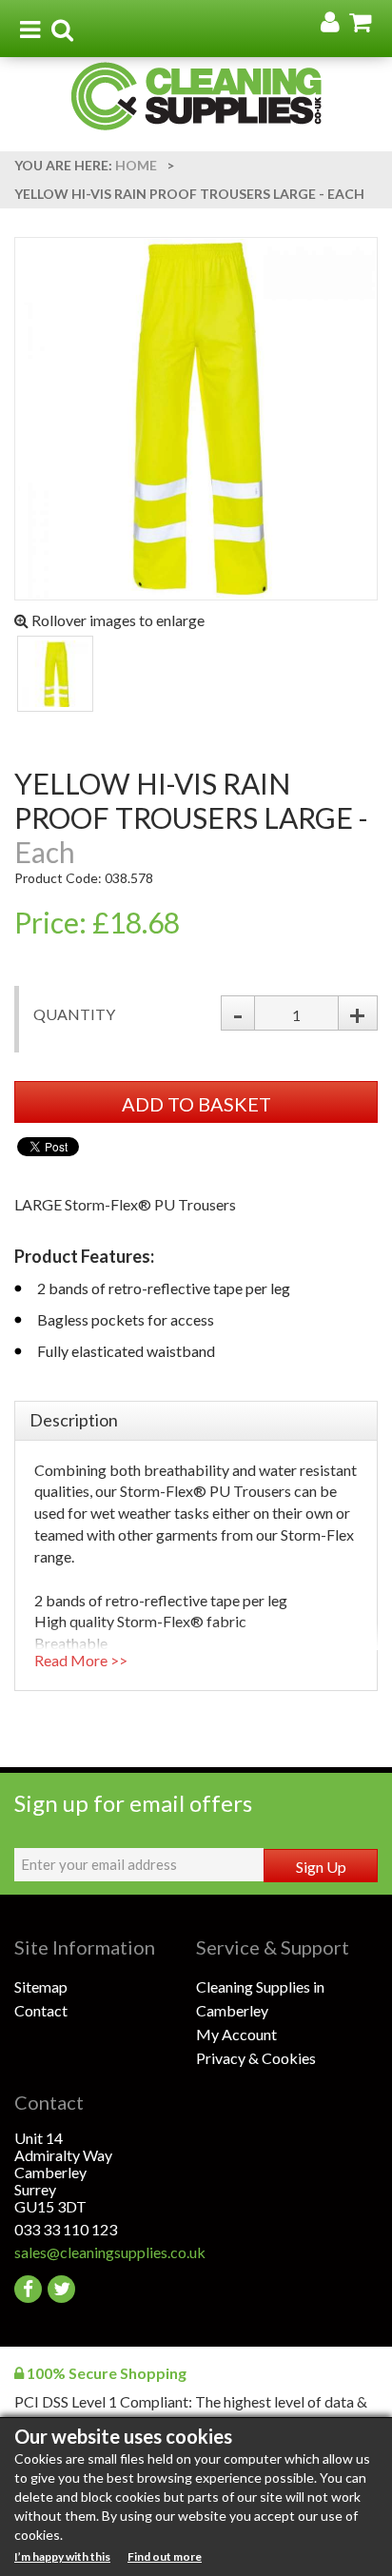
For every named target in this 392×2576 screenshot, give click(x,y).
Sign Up (321, 1867)
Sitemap (41, 1986)
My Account (236, 2034)
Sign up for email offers (133, 1803)
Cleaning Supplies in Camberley (260, 1998)
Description (74, 1420)
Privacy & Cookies (256, 2058)
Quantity (74, 1014)
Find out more (165, 2556)
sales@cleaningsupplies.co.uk (105, 2252)
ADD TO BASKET (196, 1104)
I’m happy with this (62, 2556)
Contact (41, 2010)
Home (136, 165)
